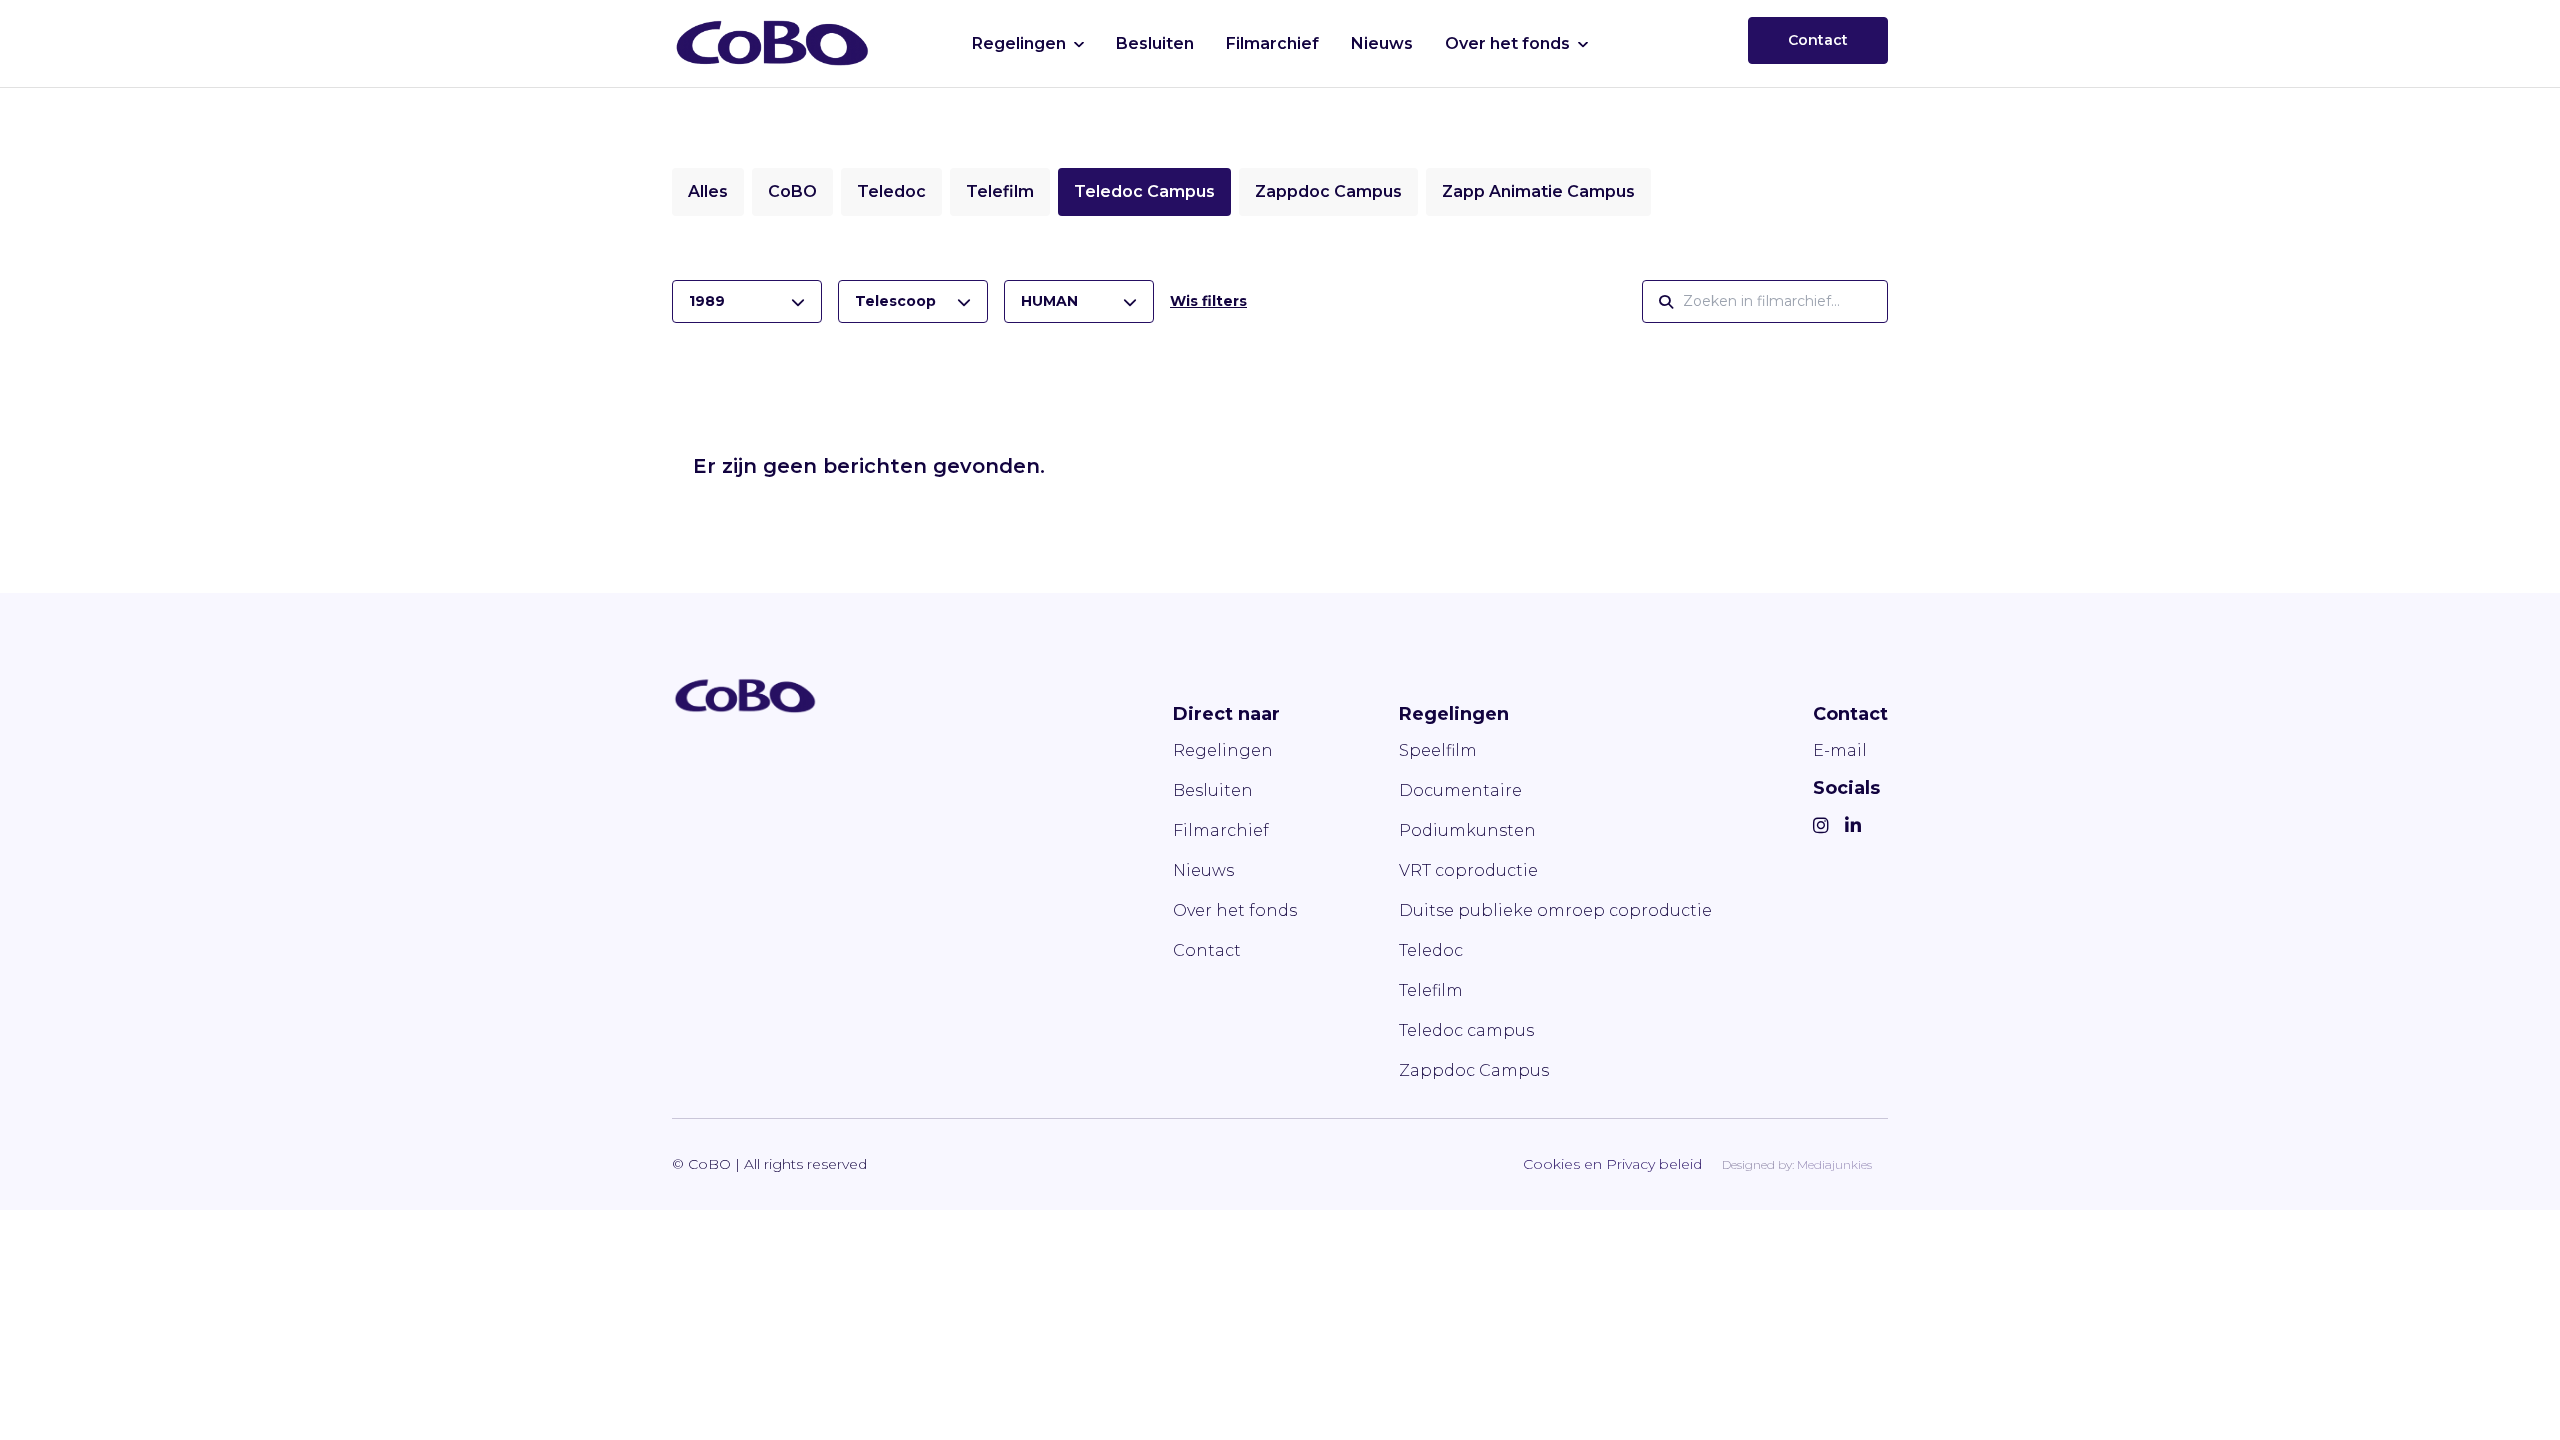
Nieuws (1382, 43)
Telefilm (1000, 191)
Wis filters (1208, 301)
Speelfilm (1438, 750)
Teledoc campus (1466, 1030)
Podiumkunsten (1467, 830)
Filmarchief (1272, 43)
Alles (708, 191)
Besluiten (1155, 43)
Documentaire (1460, 790)
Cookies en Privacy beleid (1612, 1164)
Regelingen (1019, 43)
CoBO (792, 191)
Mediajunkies (1834, 1164)
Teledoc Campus (1144, 191)
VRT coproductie (1468, 870)
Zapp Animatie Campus (1538, 191)
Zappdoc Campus (1328, 191)
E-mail (1840, 750)
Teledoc (891, 191)
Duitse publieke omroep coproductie (1555, 910)
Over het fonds (1507, 43)
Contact (1818, 40)
